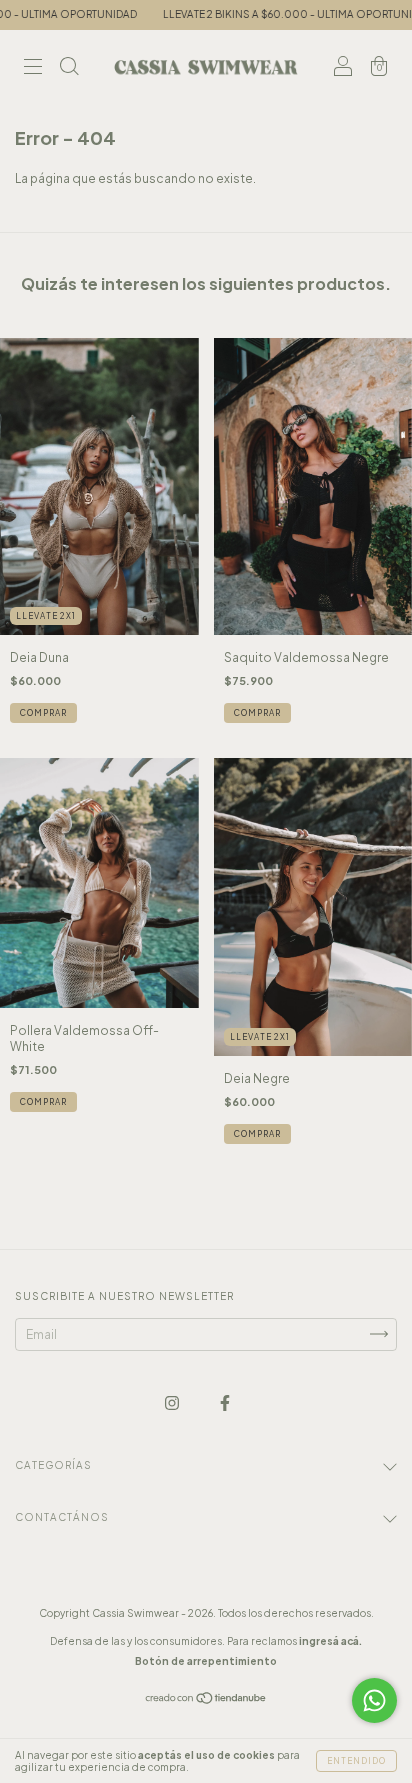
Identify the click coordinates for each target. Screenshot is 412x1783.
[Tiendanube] (206, 1700)
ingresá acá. (330, 1641)
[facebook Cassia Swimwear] (225, 1402)
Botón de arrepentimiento (206, 1661)
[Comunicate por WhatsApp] (374, 1700)
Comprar (43, 713)
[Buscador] (69, 68)
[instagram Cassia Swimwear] (173, 1402)
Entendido (356, 1761)
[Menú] (33, 68)
